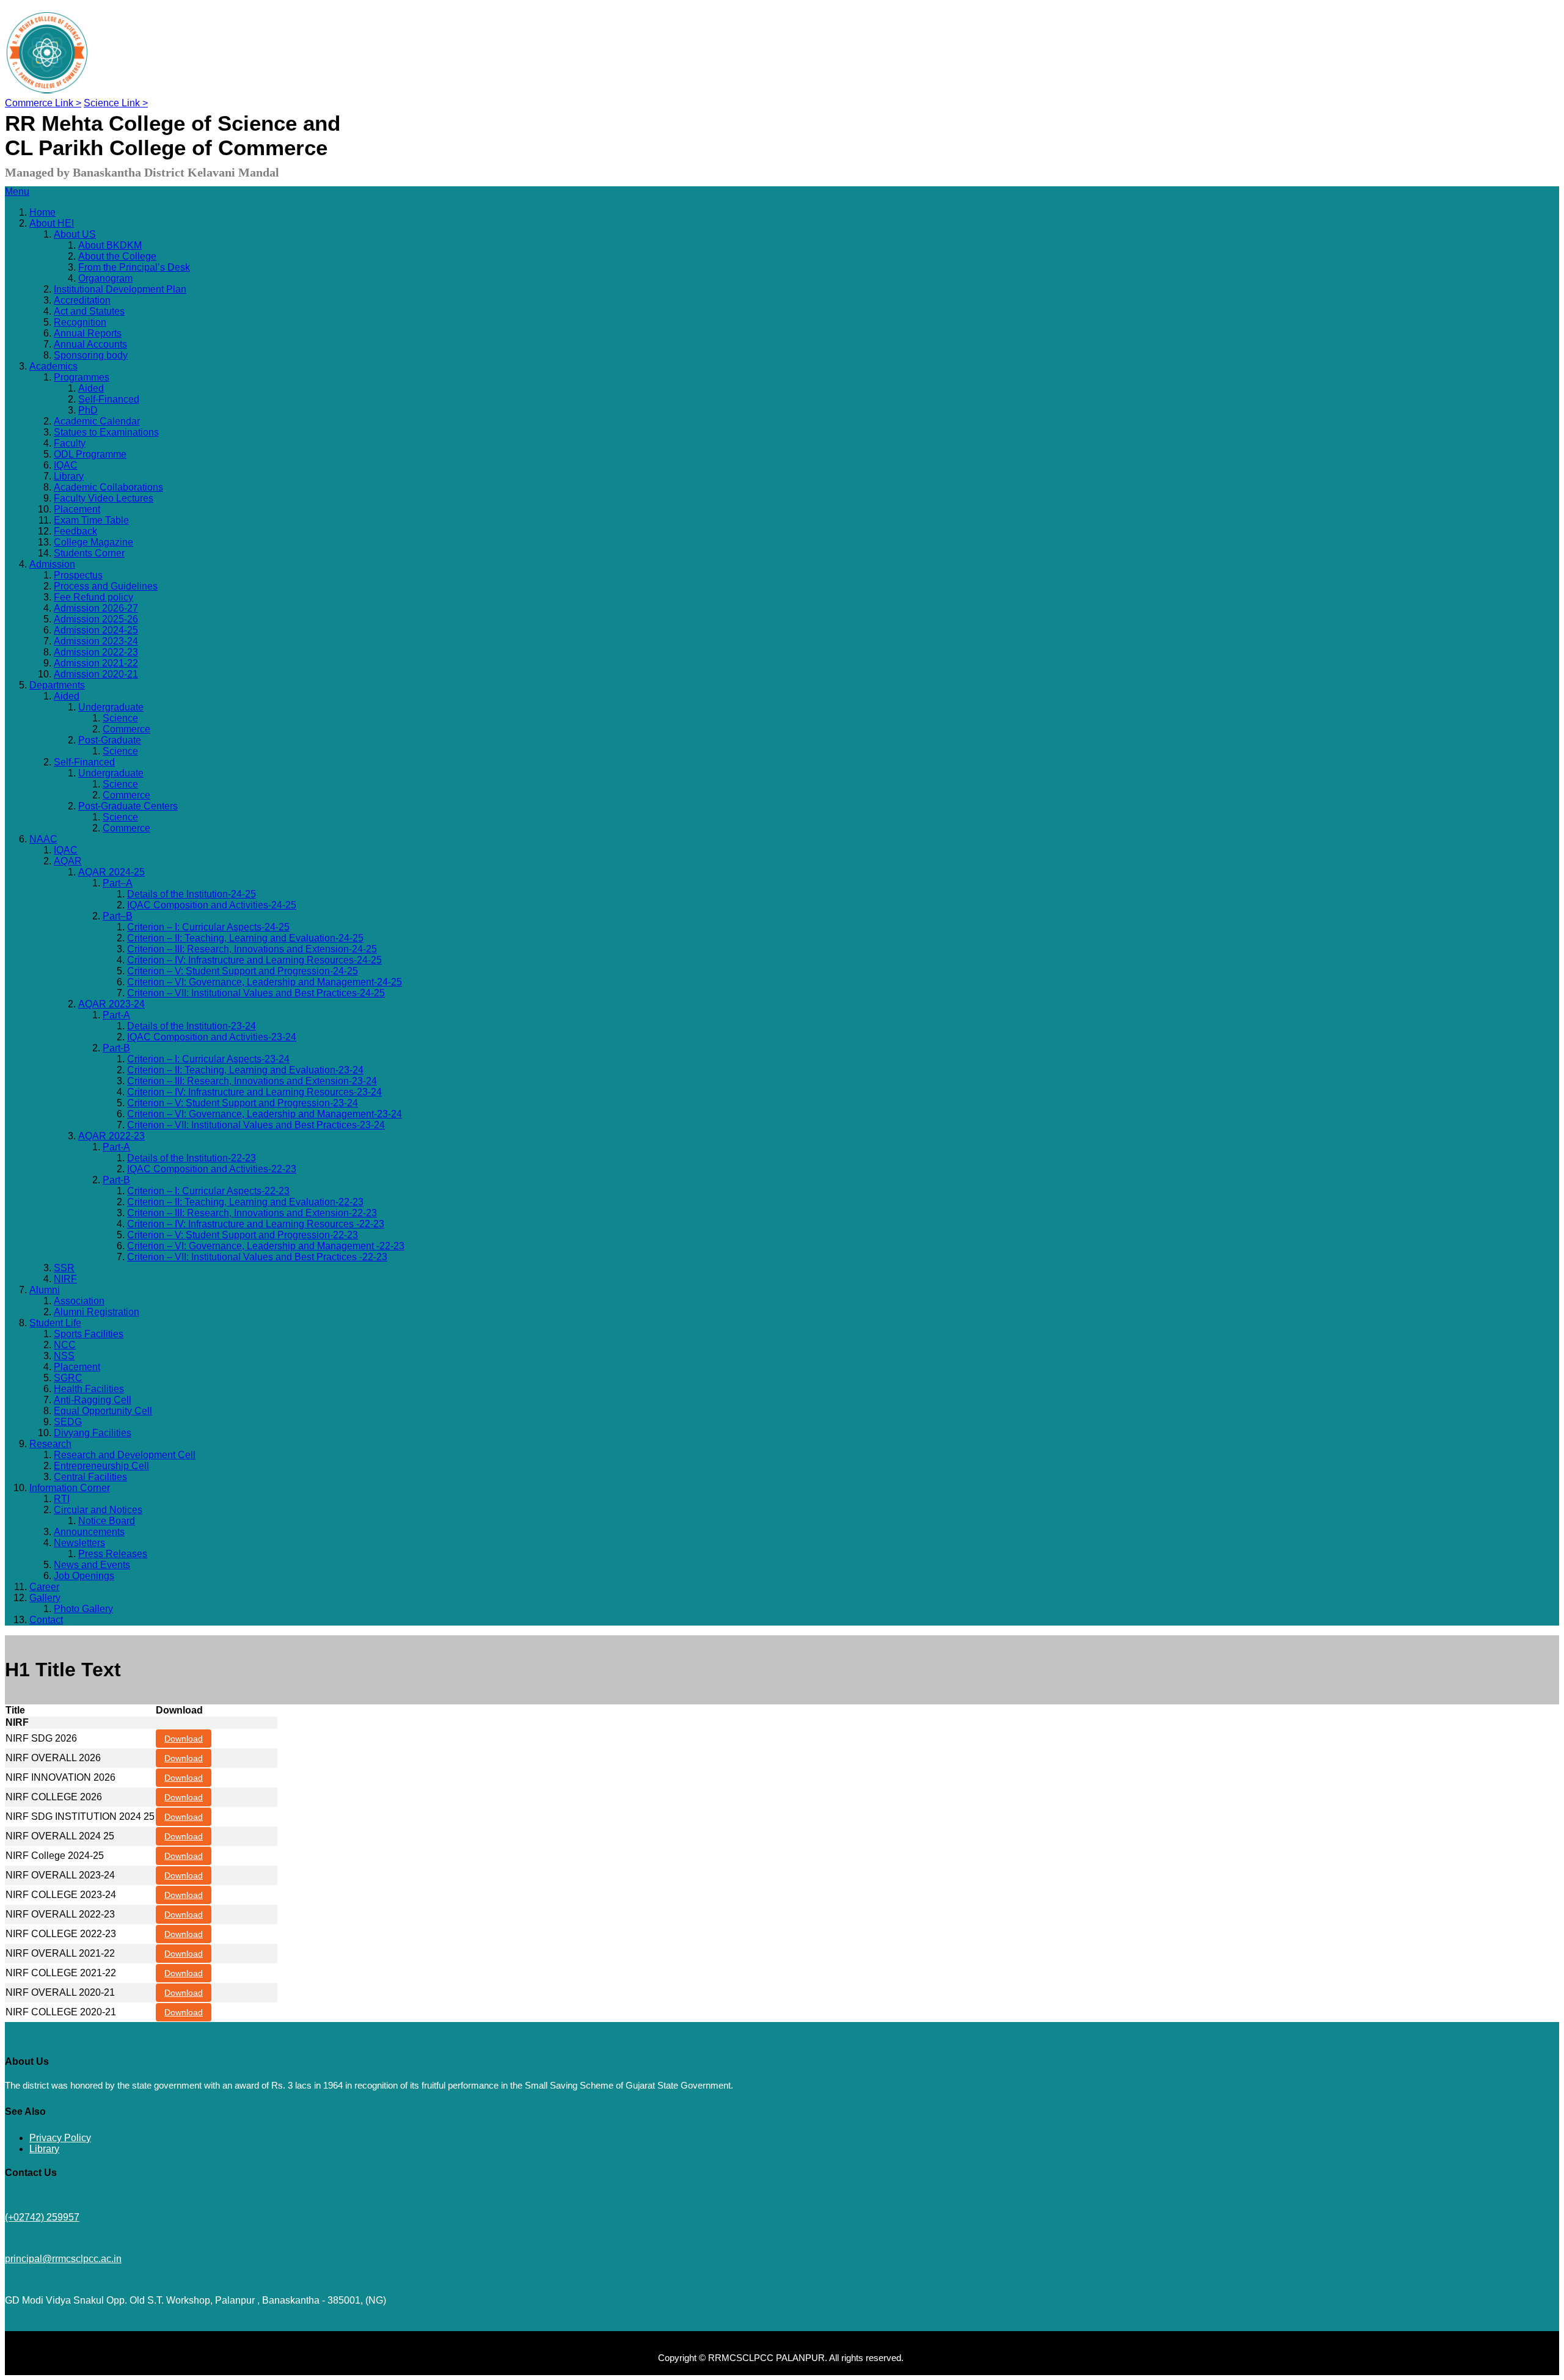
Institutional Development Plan (120, 289)
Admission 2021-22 (96, 663)
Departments (57, 685)
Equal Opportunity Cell (103, 1411)
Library (69, 476)
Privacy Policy (60, 2138)
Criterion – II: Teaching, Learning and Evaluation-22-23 (245, 1202)
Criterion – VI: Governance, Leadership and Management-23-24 (265, 1114)
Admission (52, 564)
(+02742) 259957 (42, 2217)
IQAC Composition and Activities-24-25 (212, 905)
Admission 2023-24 (96, 641)
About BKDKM (110, 245)
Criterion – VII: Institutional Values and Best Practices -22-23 (257, 1257)
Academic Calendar (97, 421)
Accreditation (82, 300)
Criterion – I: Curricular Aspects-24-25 (208, 927)
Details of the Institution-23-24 (192, 1026)
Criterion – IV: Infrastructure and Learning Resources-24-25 (254, 960)
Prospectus (78, 575)
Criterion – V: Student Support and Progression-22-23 (243, 1235)
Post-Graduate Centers (128, 806)
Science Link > (116, 103)
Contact (46, 1620)
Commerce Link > (43, 103)
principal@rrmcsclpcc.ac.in (63, 2259)
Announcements (89, 1532)
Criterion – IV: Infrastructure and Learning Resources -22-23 (256, 1224)
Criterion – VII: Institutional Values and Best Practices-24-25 (256, 993)
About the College (117, 256)
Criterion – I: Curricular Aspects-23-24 (208, 1059)
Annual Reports (88, 333)
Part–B (118, 916)
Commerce (126, 729)
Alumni (45, 1290)
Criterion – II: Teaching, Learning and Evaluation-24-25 (245, 938)
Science (120, 718)
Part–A (118, 883)
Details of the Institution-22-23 (192, 1158)
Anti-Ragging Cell (93, 1400)
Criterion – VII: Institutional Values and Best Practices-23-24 (256, 1125)
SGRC (68, 1378)
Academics (53, 366)
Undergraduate (111, 707)
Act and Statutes (89, 311)
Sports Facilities (89, 1334)
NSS (64, 1356)
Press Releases (113, 1554)
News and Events (92, 1565)
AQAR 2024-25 (111, 872)
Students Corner (89, 553)
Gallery (45, 1598)
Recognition (80, 322)
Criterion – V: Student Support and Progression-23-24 (243, 1103)
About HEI (52, 223)
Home (42, 212)
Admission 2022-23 (96, 652)
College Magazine (93, 542)
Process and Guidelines (106, 586)
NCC (65, 1345)
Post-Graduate (110, 740)
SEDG (68, 1422)
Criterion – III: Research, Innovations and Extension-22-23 (252, 1213)
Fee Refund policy (93, 597)
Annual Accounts (90, 344)
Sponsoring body (91, 355)
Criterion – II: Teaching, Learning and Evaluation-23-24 (245, 1070)
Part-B (116, 1048)
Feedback (75, 531)
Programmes (82, 377)
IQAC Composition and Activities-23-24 (212, 1037)
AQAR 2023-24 (111, 1004)
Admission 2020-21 (96, 674)
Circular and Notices (98, 1510)
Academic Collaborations (108, 487)
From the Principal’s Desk (134, 267)
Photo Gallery (83, 1609)
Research (50, 1444)
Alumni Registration (97, 1312)
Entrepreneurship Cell (101, 1466)
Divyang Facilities (93, 1433)
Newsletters (79, 1543)
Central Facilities (90, 1477)
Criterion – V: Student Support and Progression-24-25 (243, 971)
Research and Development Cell (125, 1455)
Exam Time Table (91, 520)
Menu (17, 192)
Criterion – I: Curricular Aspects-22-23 (208, 1191)
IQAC (66, 465)
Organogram (105, 278)
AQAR (68, 861)
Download (184, 1739)
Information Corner (70, 1488)
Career (44, 1587)
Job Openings (84, 1576)
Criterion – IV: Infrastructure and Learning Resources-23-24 (254, 1092)
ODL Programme (90, 454)
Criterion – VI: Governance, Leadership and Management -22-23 (266, 1246)
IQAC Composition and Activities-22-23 (212, 1169)
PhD (88, 410)
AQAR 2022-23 (111, 1136)
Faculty (70, 443)
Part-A (116, 1015)
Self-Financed (109, 399)
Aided (91, 388)
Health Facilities (89, 1389)
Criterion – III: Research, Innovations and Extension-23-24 (252, 1081)
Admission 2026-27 (96, 608)
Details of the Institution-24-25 (192, 894)
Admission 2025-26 (96, 619)
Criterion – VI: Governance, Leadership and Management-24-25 (265, 982)
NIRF (65, 1279)
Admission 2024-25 (96, 630)
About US (75, 234)
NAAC (43, 839)
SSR (64, 1268)
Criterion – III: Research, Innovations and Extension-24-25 (252, 949)
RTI (62, 1499)
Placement (77, 509)
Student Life (55, 1323)
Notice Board (107, 1521)
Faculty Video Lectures (104, 498)
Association (79, 1301)
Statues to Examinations (106, 432)
